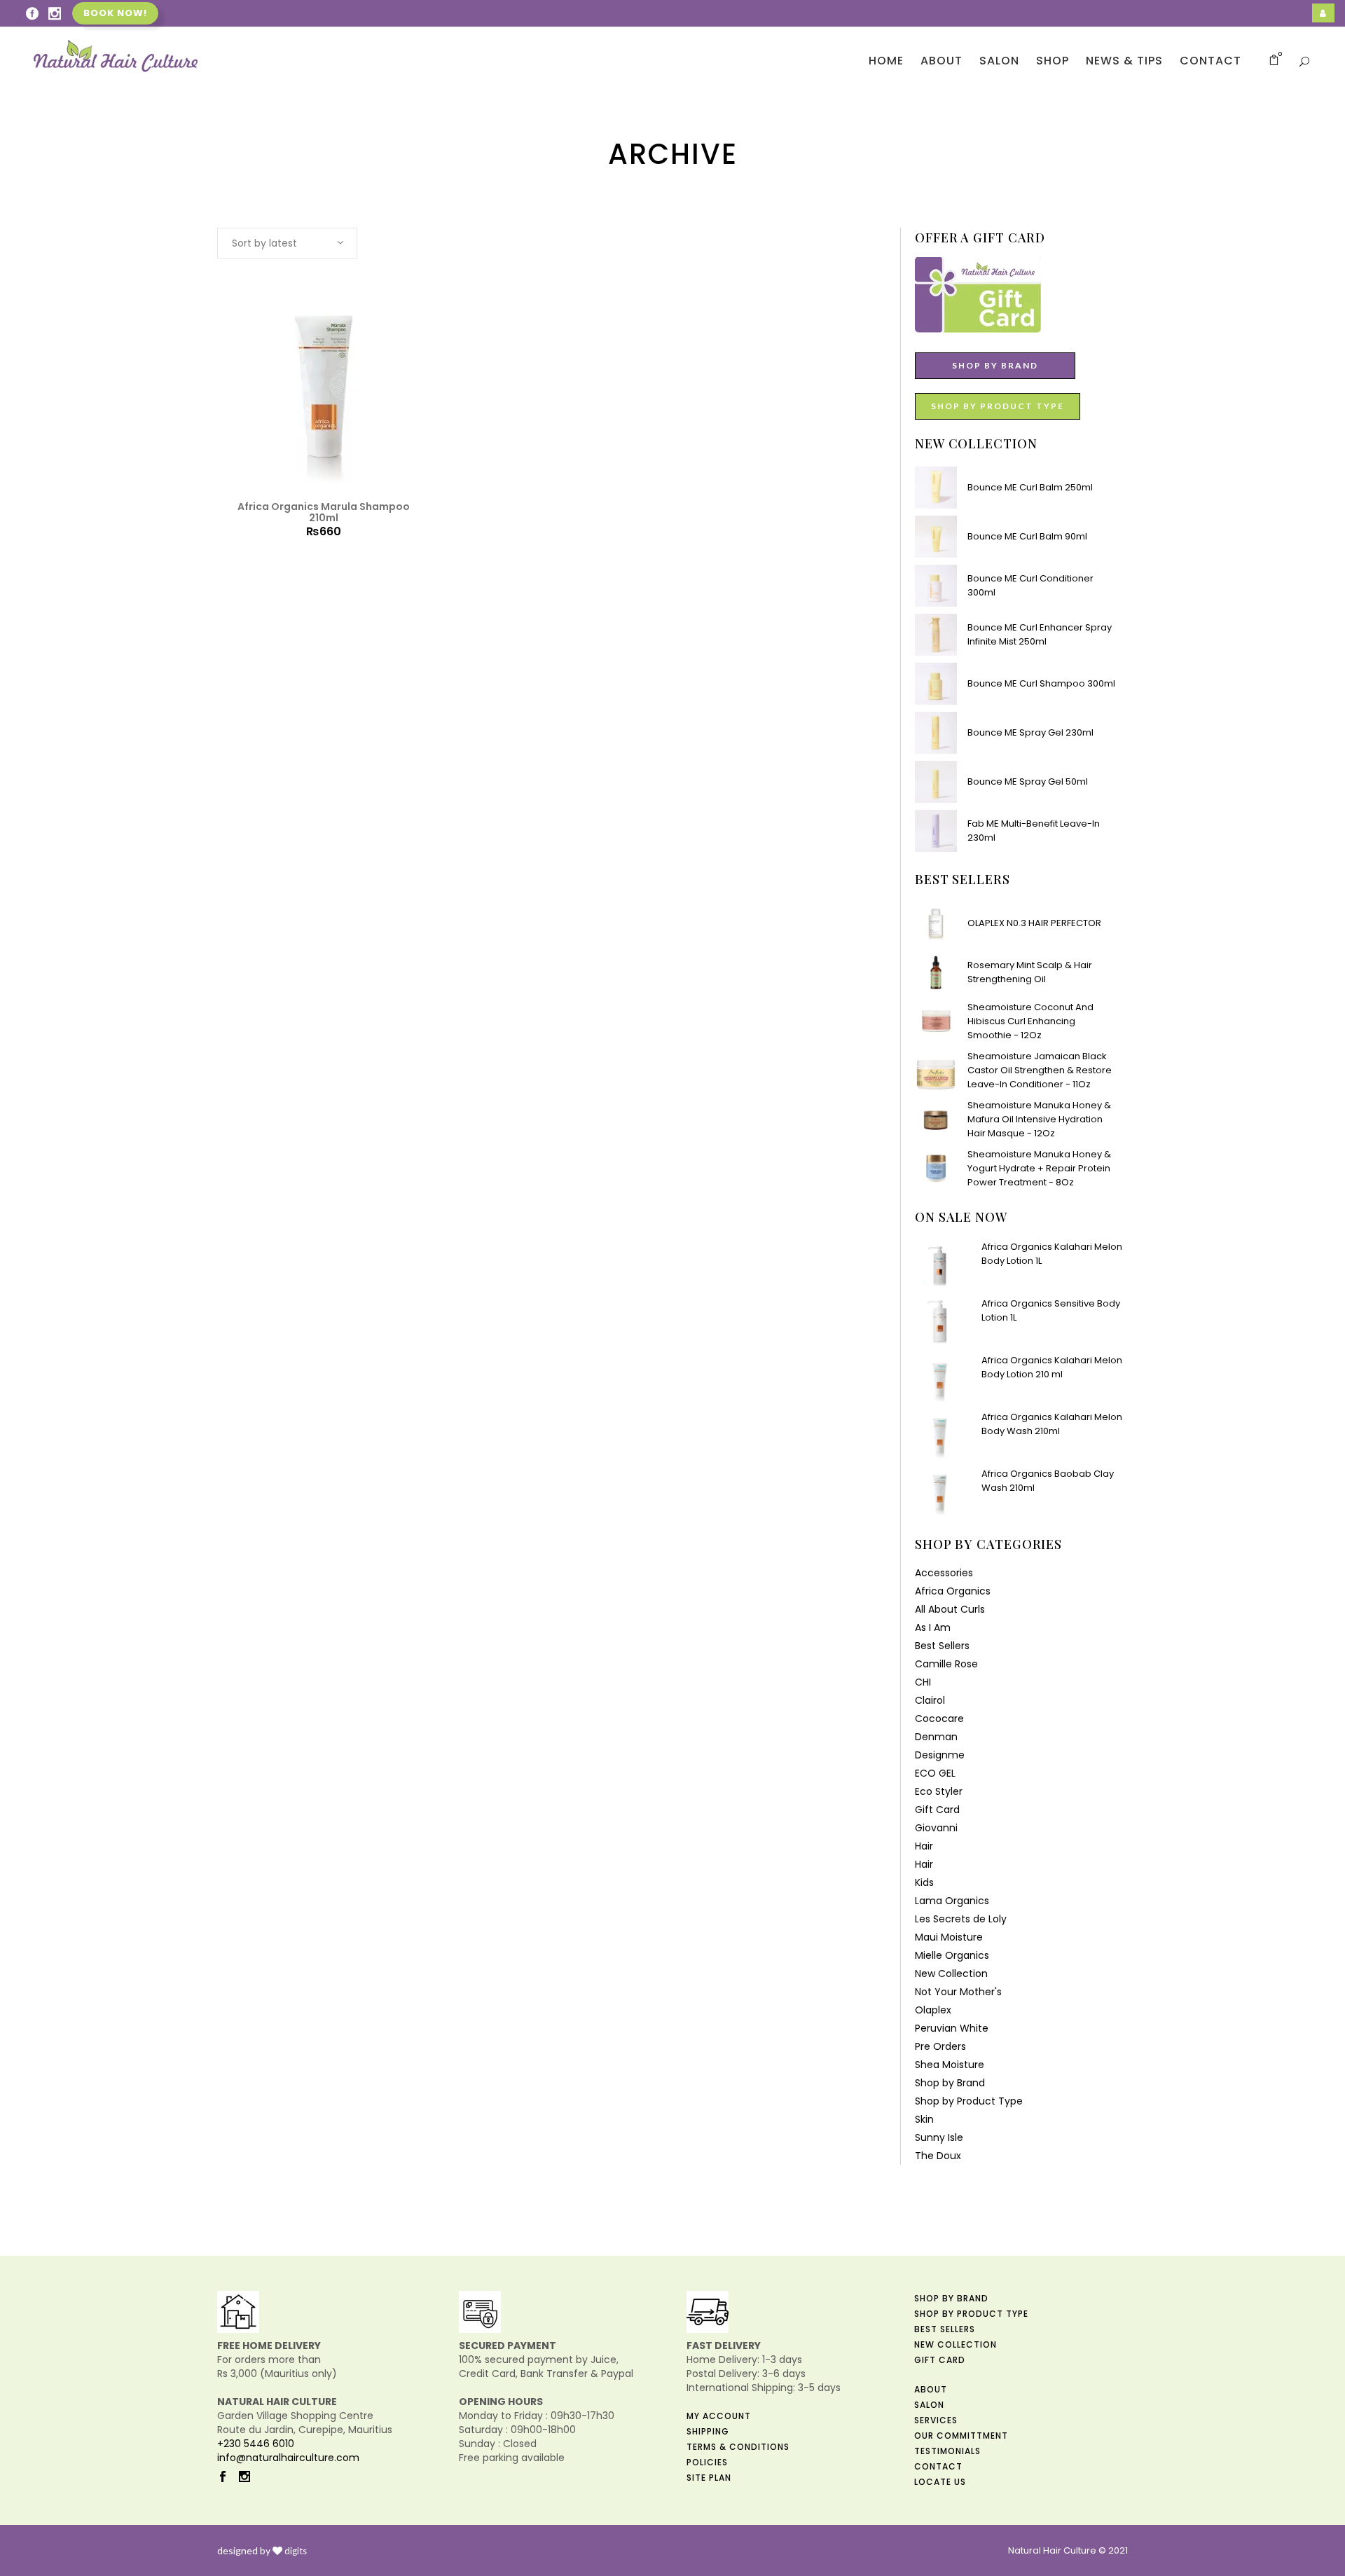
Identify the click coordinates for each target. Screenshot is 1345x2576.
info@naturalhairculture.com (288, 2458)
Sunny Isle (939, 2137)
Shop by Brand (950, 2083)
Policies (707, 2462)
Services (936, 2420)
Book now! (115, 13)
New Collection (951, 1974)
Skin (924, 2119)
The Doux (938, 2156)
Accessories (944, 1573)
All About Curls (950, 1609)
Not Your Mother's (958, 1992)
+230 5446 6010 (256, 2444)
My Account (719, 2416)
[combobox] (287, 243)
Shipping (708, 2431)
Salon (929, 2405)
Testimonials (947, 2451)
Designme (940, 1755)
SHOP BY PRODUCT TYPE (998, 406)
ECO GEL (935, 1773)
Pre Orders (940, 2046)
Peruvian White (952, 2028)
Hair (924, 1846)
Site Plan (709, 2478)
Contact (938, 2466)
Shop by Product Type (969, 2101)
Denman (936, 1737)
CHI (923, 1682)
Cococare (939, 1719)
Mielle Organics (952, 1955)
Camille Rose (946, 1664)
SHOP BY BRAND (995, 365)
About (931, 2389)
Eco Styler (939, 1791)
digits (296, 2551)
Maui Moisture (949, 1937)
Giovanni (936, 1828)
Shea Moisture (950, 2065)
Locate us (940, 2482)
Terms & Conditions (738, 2447)
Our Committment (961, 2436)
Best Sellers (942, 1646)
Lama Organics (952, 1901)
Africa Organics (953, 1591)
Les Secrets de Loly (961, 1919)
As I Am (933, 1627)
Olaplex (933, 2010)
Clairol (930, 1700)
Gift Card (937, 1810)
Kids (924, 1882)
